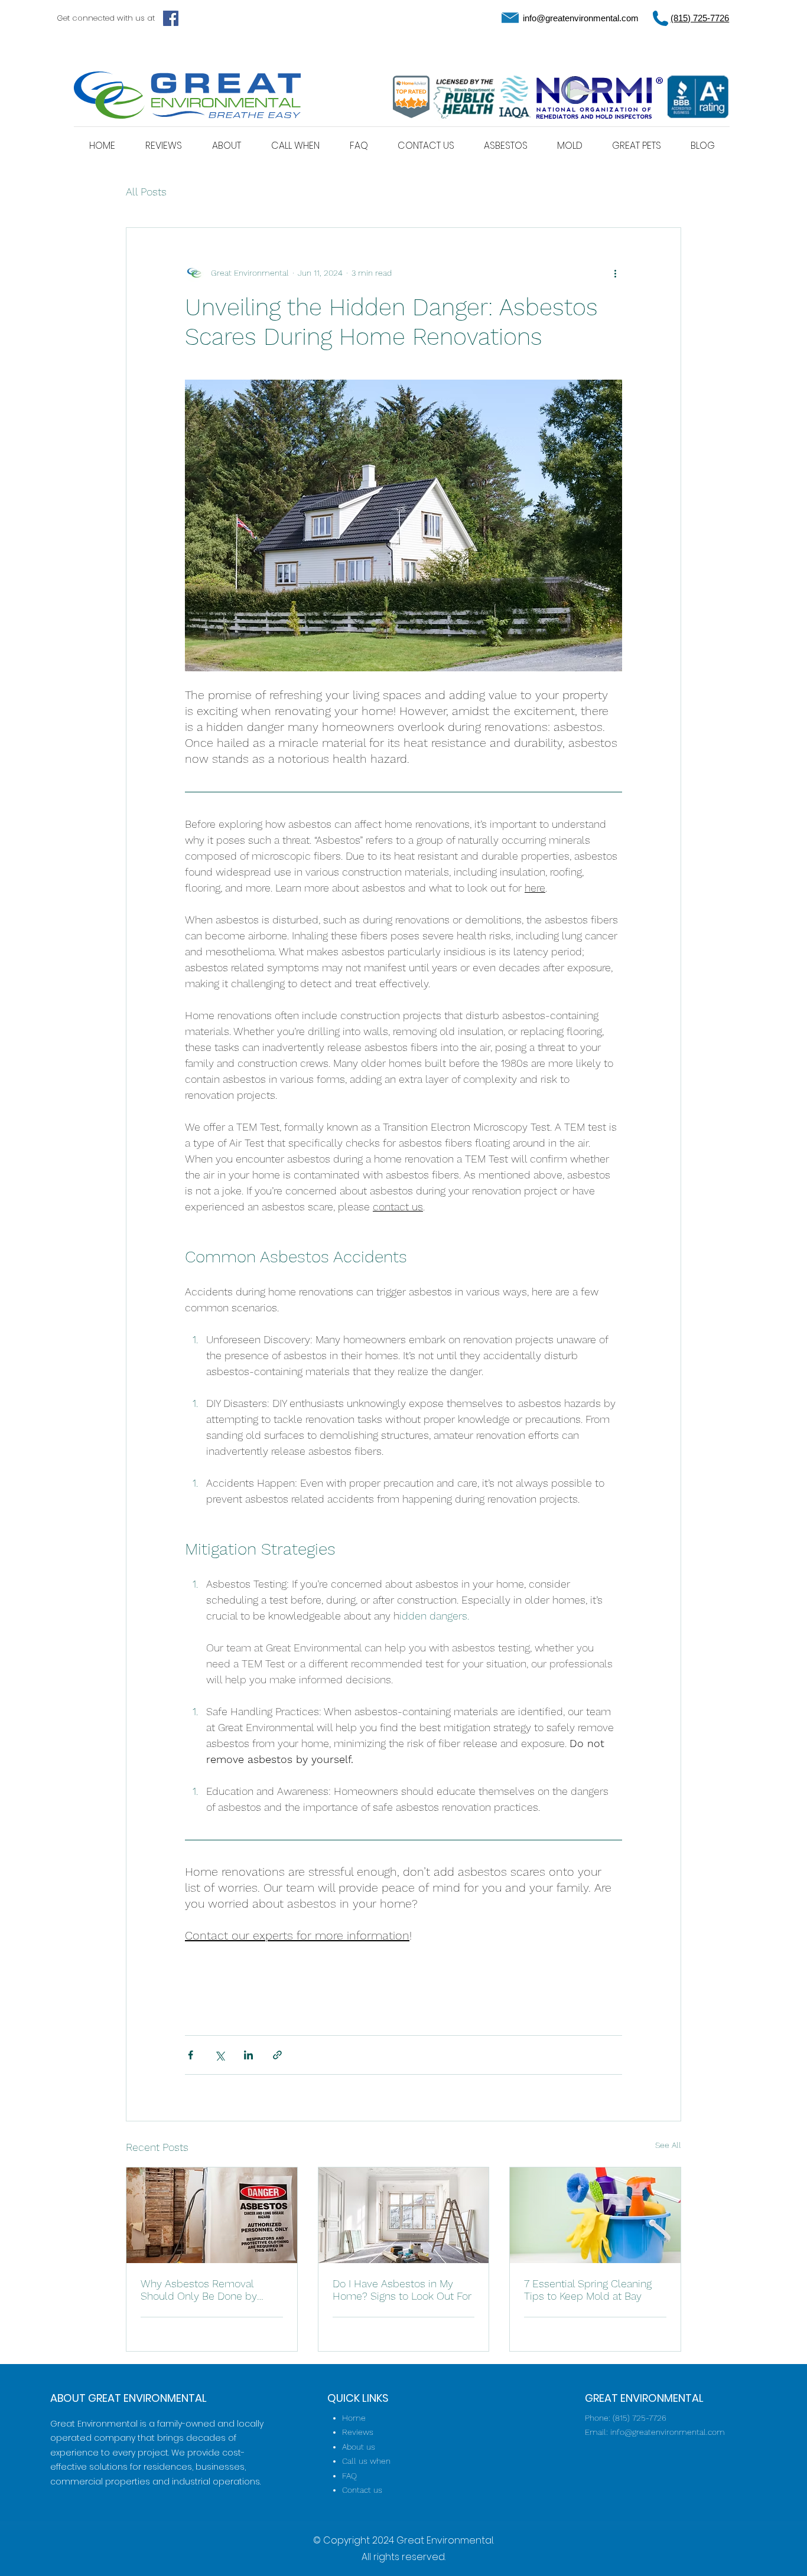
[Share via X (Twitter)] (219, 2055)
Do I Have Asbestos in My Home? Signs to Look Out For (402, 2290)
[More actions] (615, 273)
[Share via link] (277, 2055)
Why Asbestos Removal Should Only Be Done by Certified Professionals (199, 2290)
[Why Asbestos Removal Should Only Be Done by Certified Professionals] (212, 2215)
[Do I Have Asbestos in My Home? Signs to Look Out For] (404, 2215)
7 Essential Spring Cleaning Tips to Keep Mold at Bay (588, 2290)
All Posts (146, 192)
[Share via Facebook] (191, 2055)
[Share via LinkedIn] (248, 2055)
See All (668, 2145)
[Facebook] (171, 18)
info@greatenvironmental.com (581, 18)
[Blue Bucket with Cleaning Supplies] (595, 2215)
